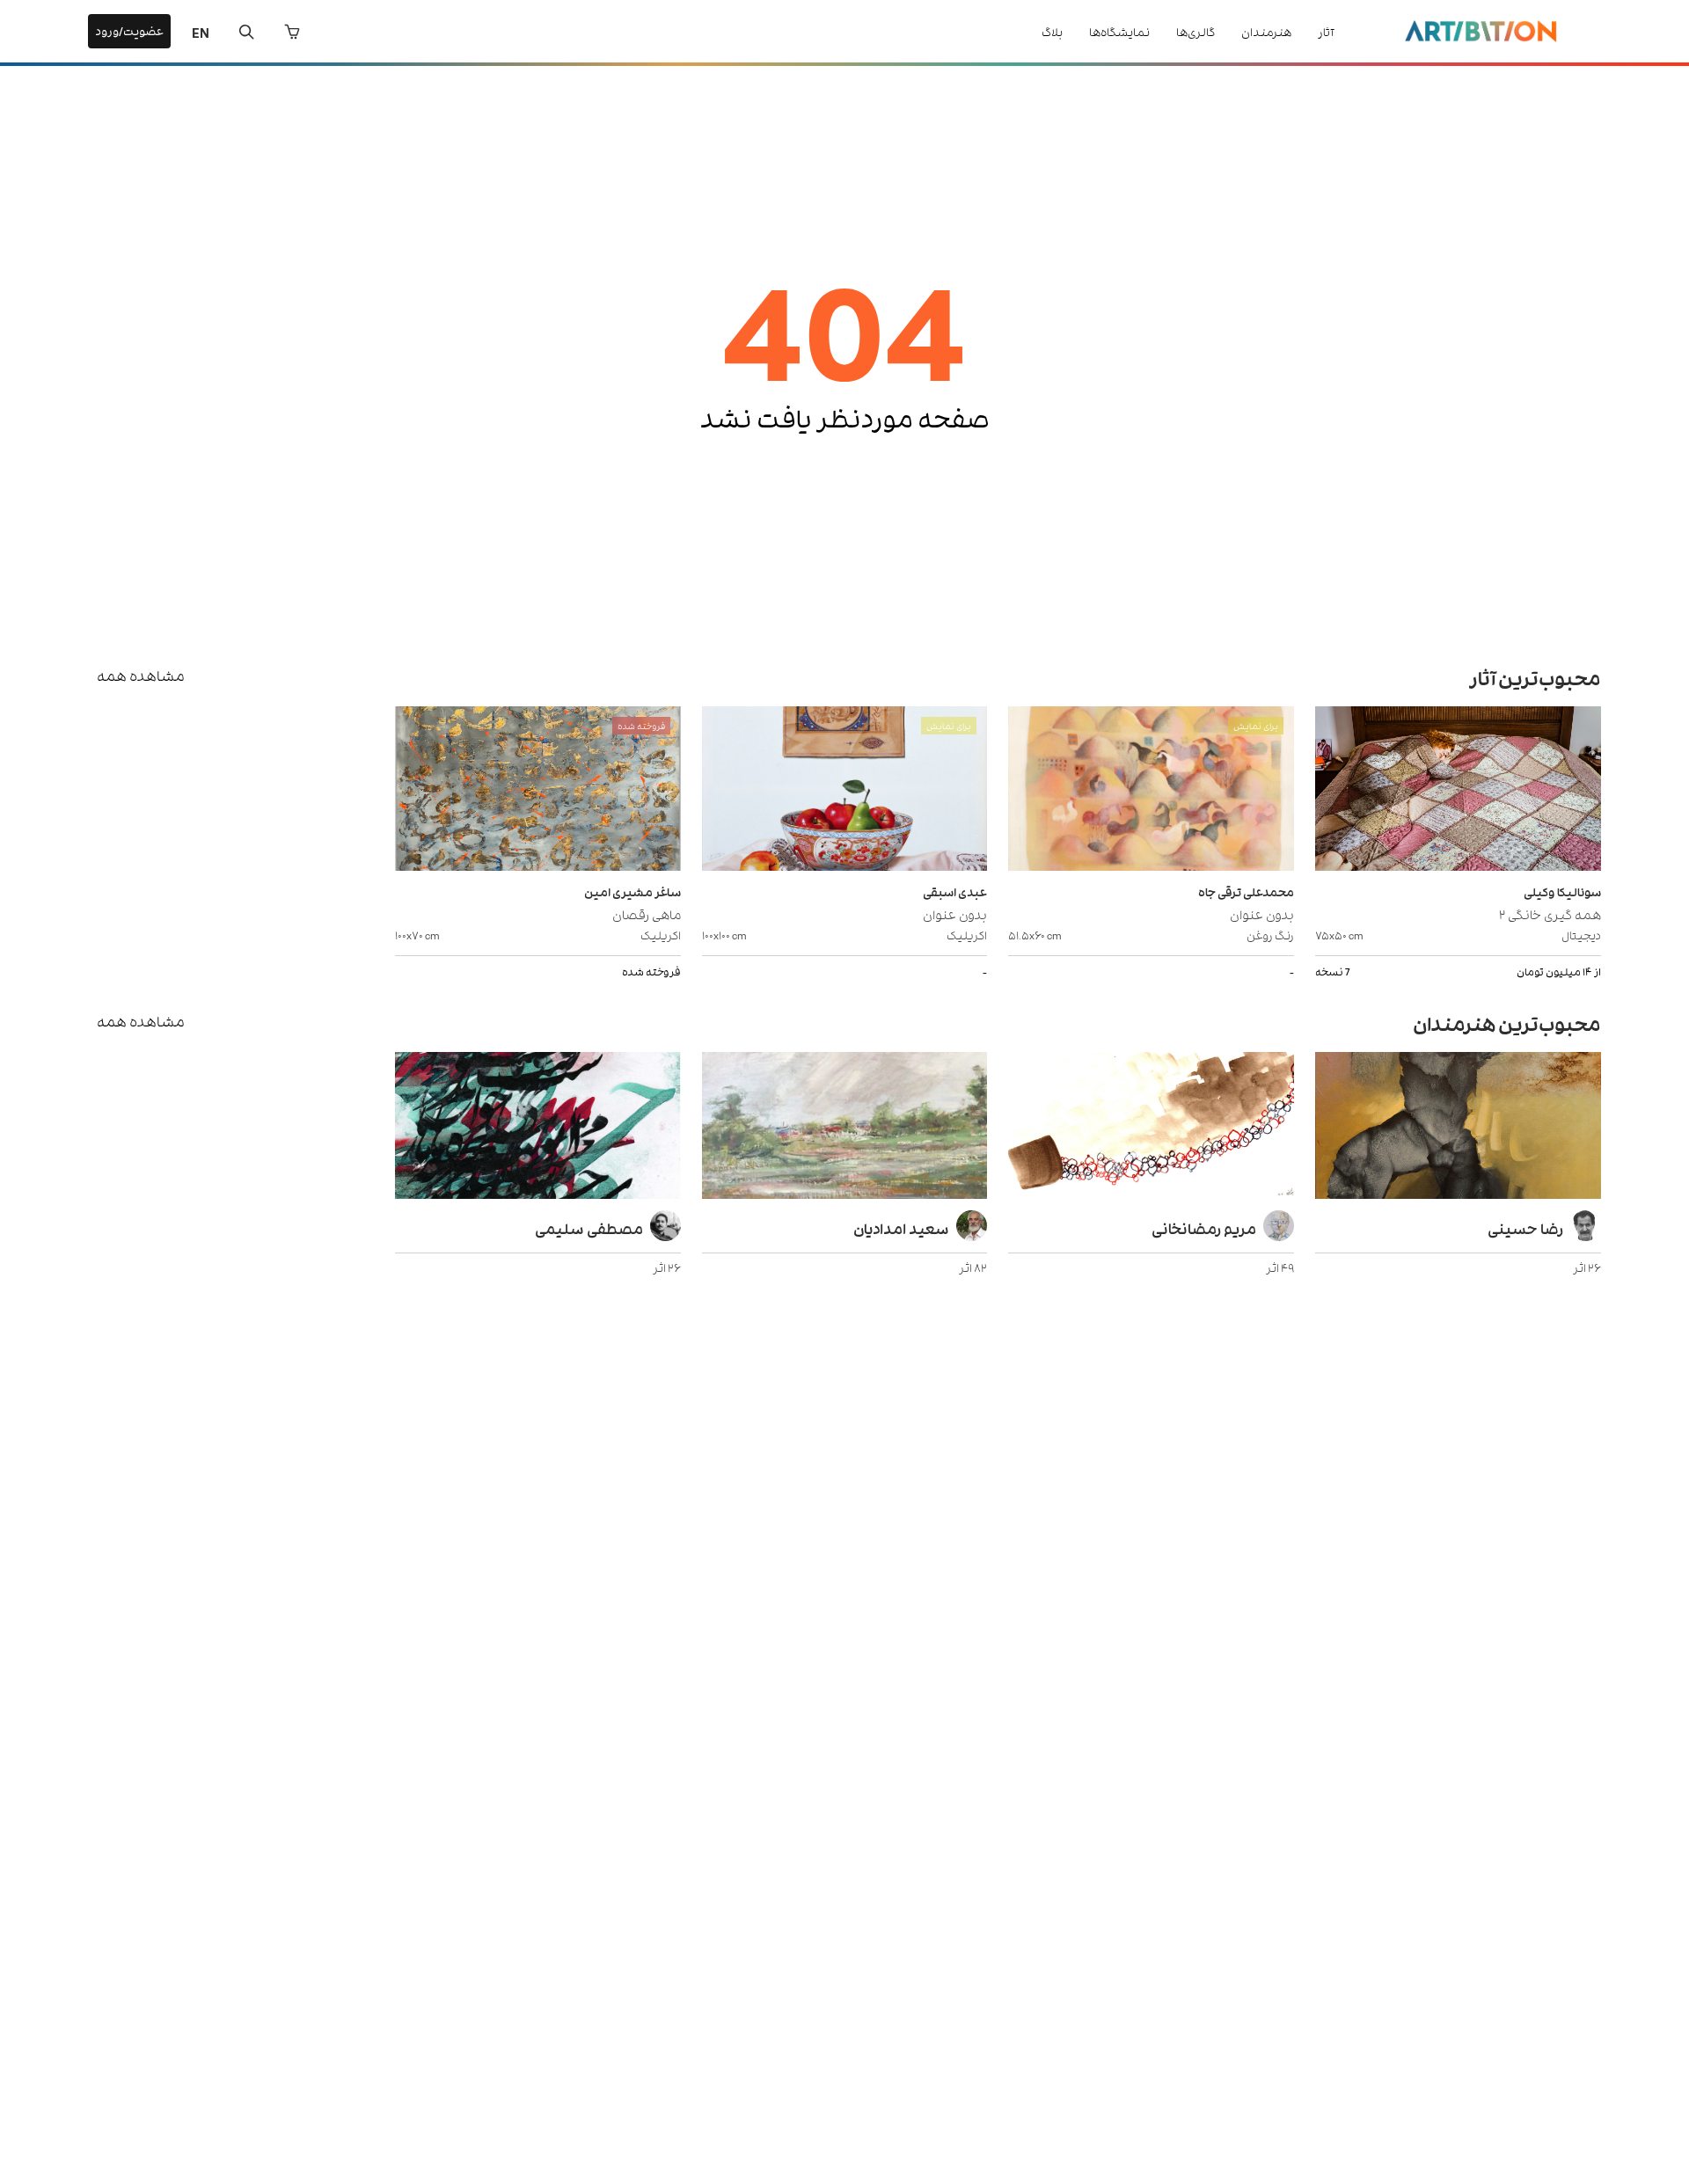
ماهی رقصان (647, 913)
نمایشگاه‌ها (1119, 31)
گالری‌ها (1195, 31)
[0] (292, 32)
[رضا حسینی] (1458, 1128)
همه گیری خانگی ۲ (1550, 913)
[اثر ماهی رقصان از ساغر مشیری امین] (538, 791)
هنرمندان (1266, 31)
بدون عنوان (1262, 913)
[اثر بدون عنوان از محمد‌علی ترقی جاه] (1151, 791)
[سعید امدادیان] (845, 1128)
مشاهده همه (141, 675)
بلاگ (1052, 31)
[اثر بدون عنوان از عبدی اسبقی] (845, 791)
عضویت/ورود (129, 30)
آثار (1326, 31)
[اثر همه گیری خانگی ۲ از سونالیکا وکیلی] (1458, 791)
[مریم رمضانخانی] (1151, 1128)
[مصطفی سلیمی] (538, 1128)
